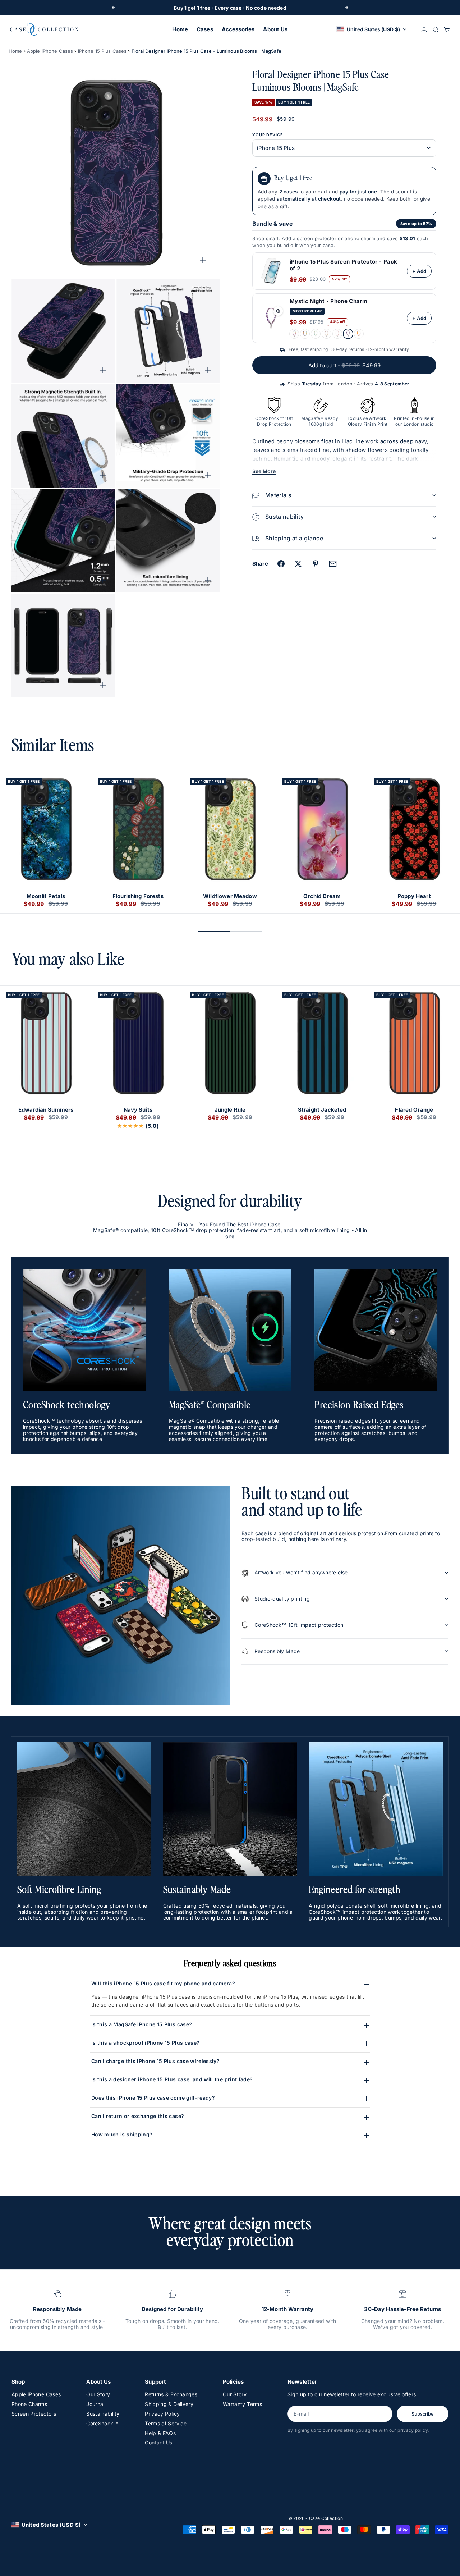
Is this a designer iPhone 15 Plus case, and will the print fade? (172, 2079)
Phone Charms (29, 2404)
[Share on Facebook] (281, 564)
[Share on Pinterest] (316, 564)
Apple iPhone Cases (50, 51)
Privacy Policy (162, 2414)
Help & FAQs (160, 2433)
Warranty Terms (242, 2404)
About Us (275, 29)
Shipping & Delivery (169, 2404)
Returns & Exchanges (171, 2394)
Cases (205, 29)
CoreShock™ (102, 2423)
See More (264, 471)
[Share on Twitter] (298, 564)
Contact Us (159, 2442)
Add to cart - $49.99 (344, 365)
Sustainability (103, 2414)
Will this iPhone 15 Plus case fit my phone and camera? (163, 1983)
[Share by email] (333, 564)
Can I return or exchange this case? (138, 2116)
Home (180, 29)
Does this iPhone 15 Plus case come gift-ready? (153, 2098)
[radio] (294, 334)
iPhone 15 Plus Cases (102, 51)
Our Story (98, 2394)
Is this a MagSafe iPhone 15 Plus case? (142, 2024)
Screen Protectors (34, 2414)
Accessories (238, 29)
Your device (268, 135)
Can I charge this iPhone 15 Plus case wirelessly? (155, 2061)
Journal (95, 2404)
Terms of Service (166, 2423)
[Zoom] (203, 260)
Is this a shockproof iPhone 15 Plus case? (145, 2043)
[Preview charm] (278, 311)
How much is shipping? (122, 2134)
